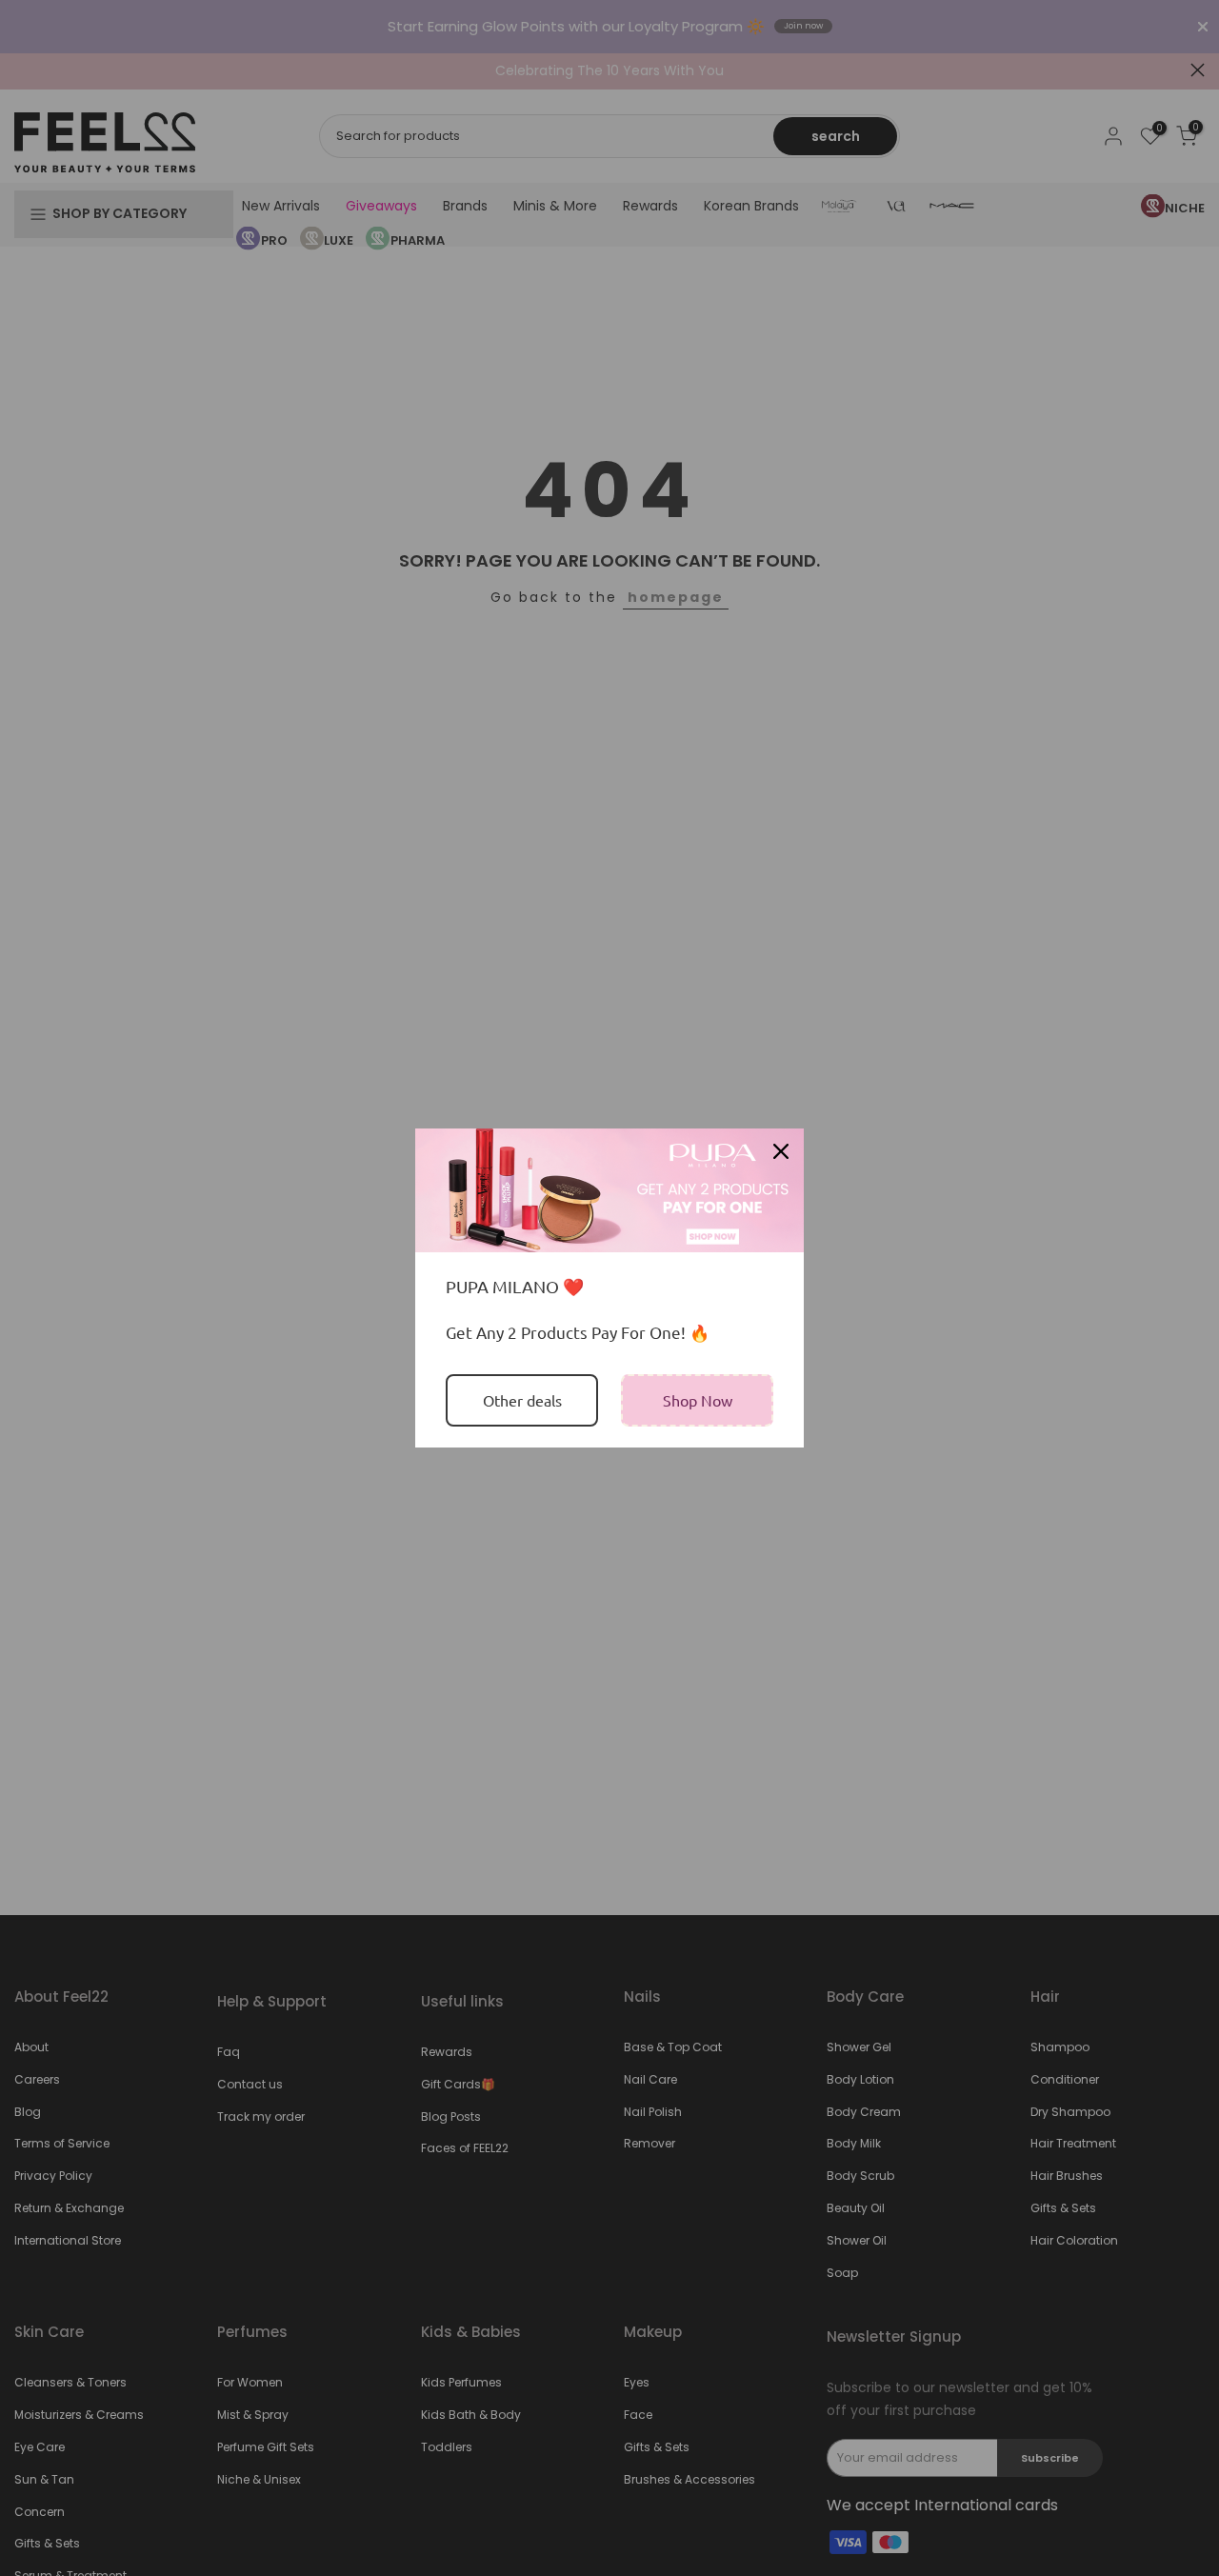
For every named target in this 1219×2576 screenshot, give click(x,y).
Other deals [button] (522, 1400)
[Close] (781, 1151)
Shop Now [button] (698, 1400)
